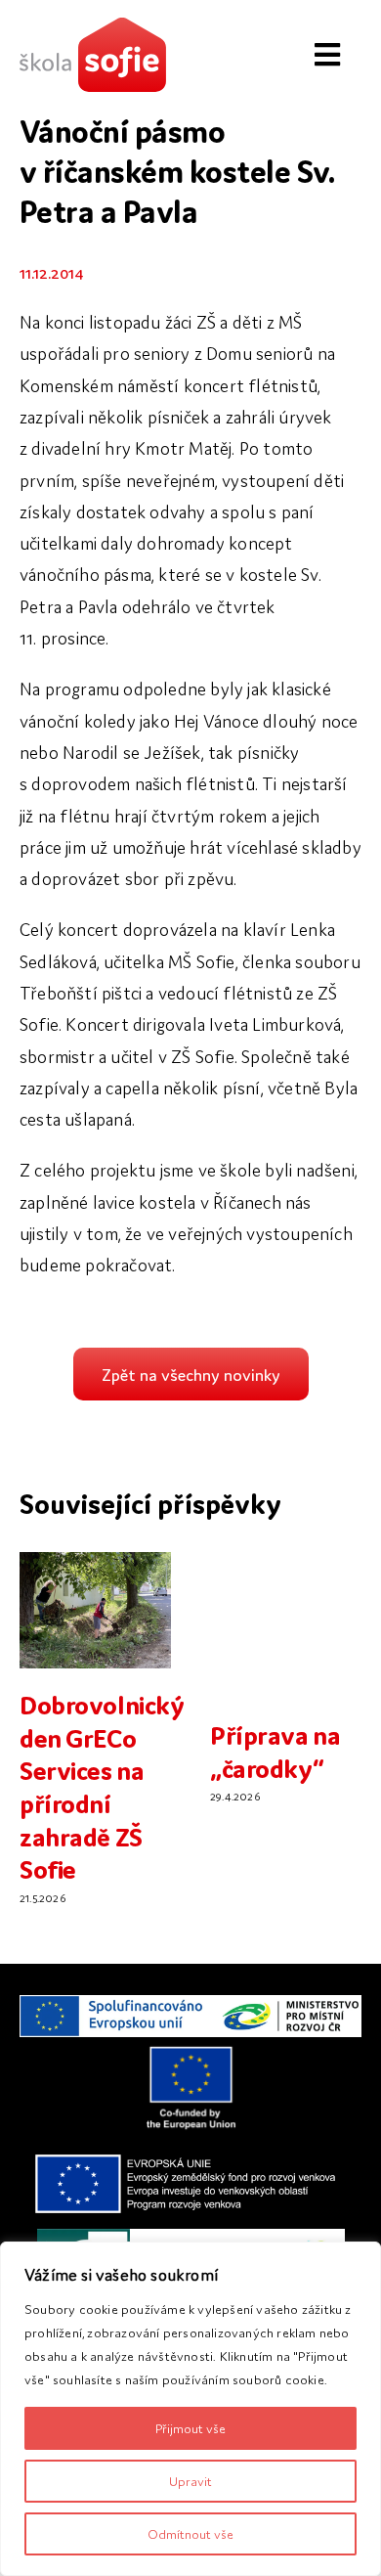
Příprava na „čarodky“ (275, 1750)
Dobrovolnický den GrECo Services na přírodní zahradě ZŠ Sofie (102, 1785)
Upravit (190, 2481)
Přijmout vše (190, 2428)
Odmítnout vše (190, 2533)
